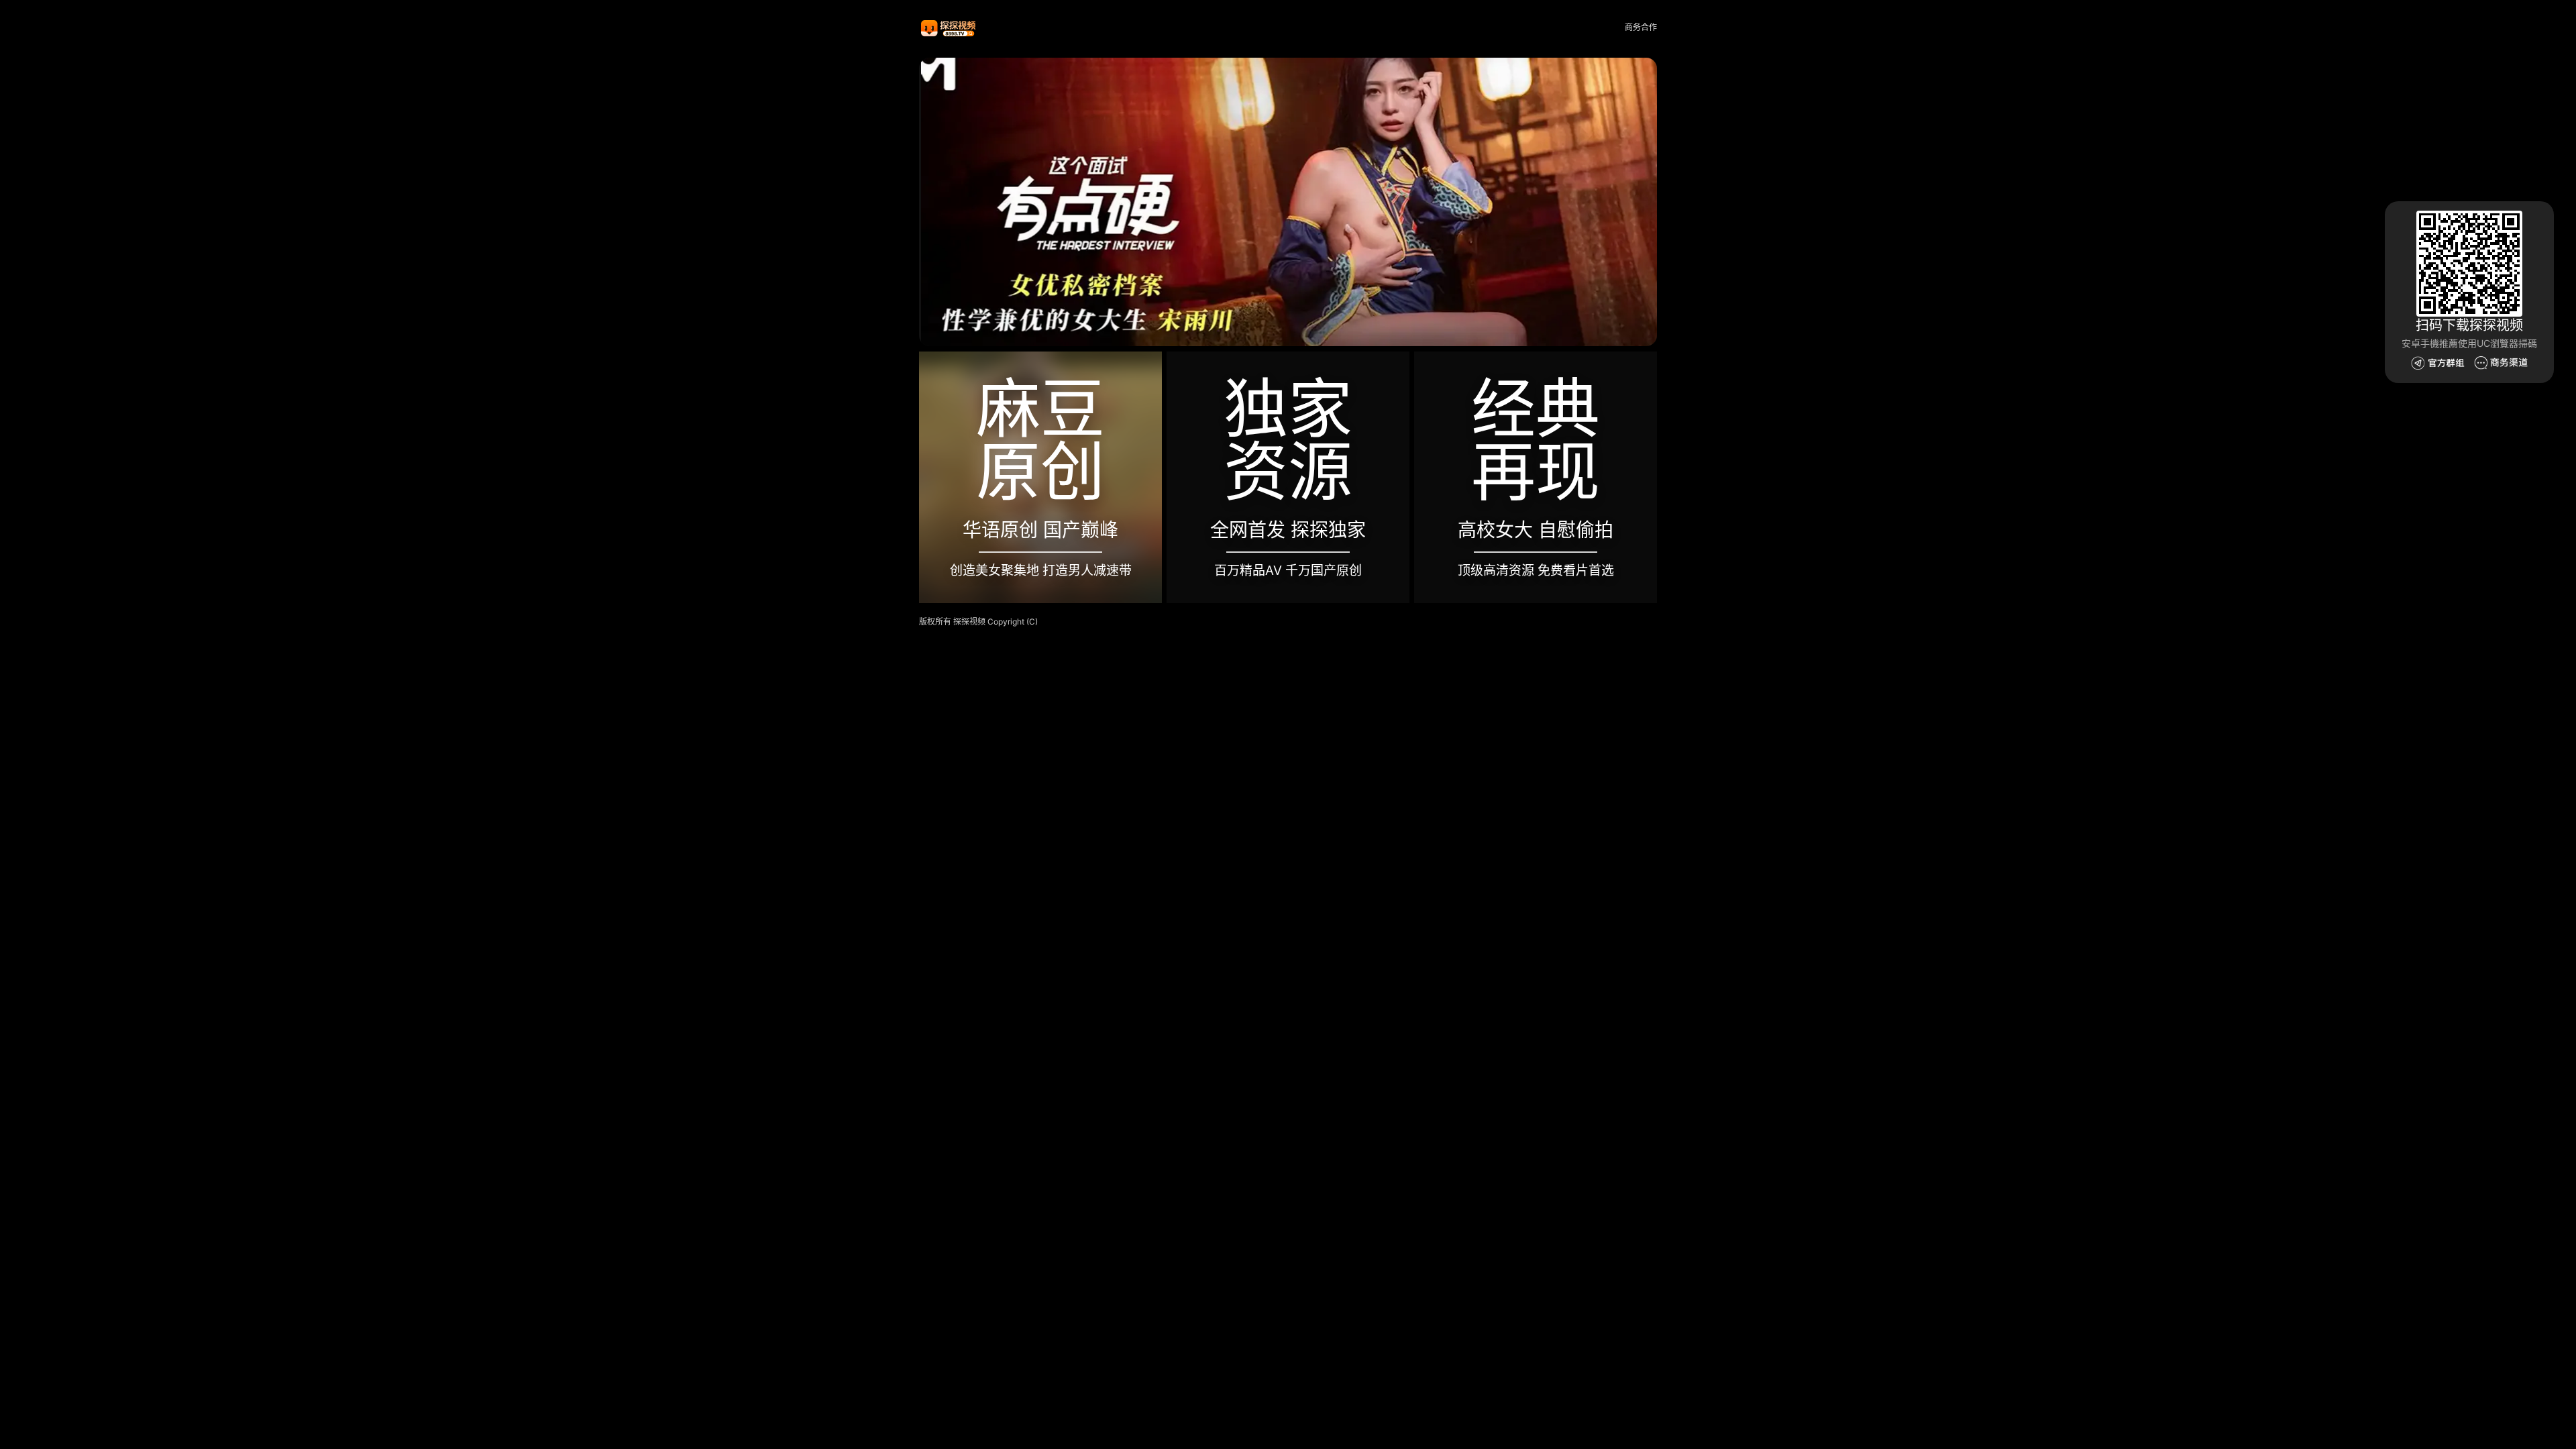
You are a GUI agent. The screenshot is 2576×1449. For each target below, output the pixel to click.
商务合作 (1641, 27)
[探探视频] (949, 28)
